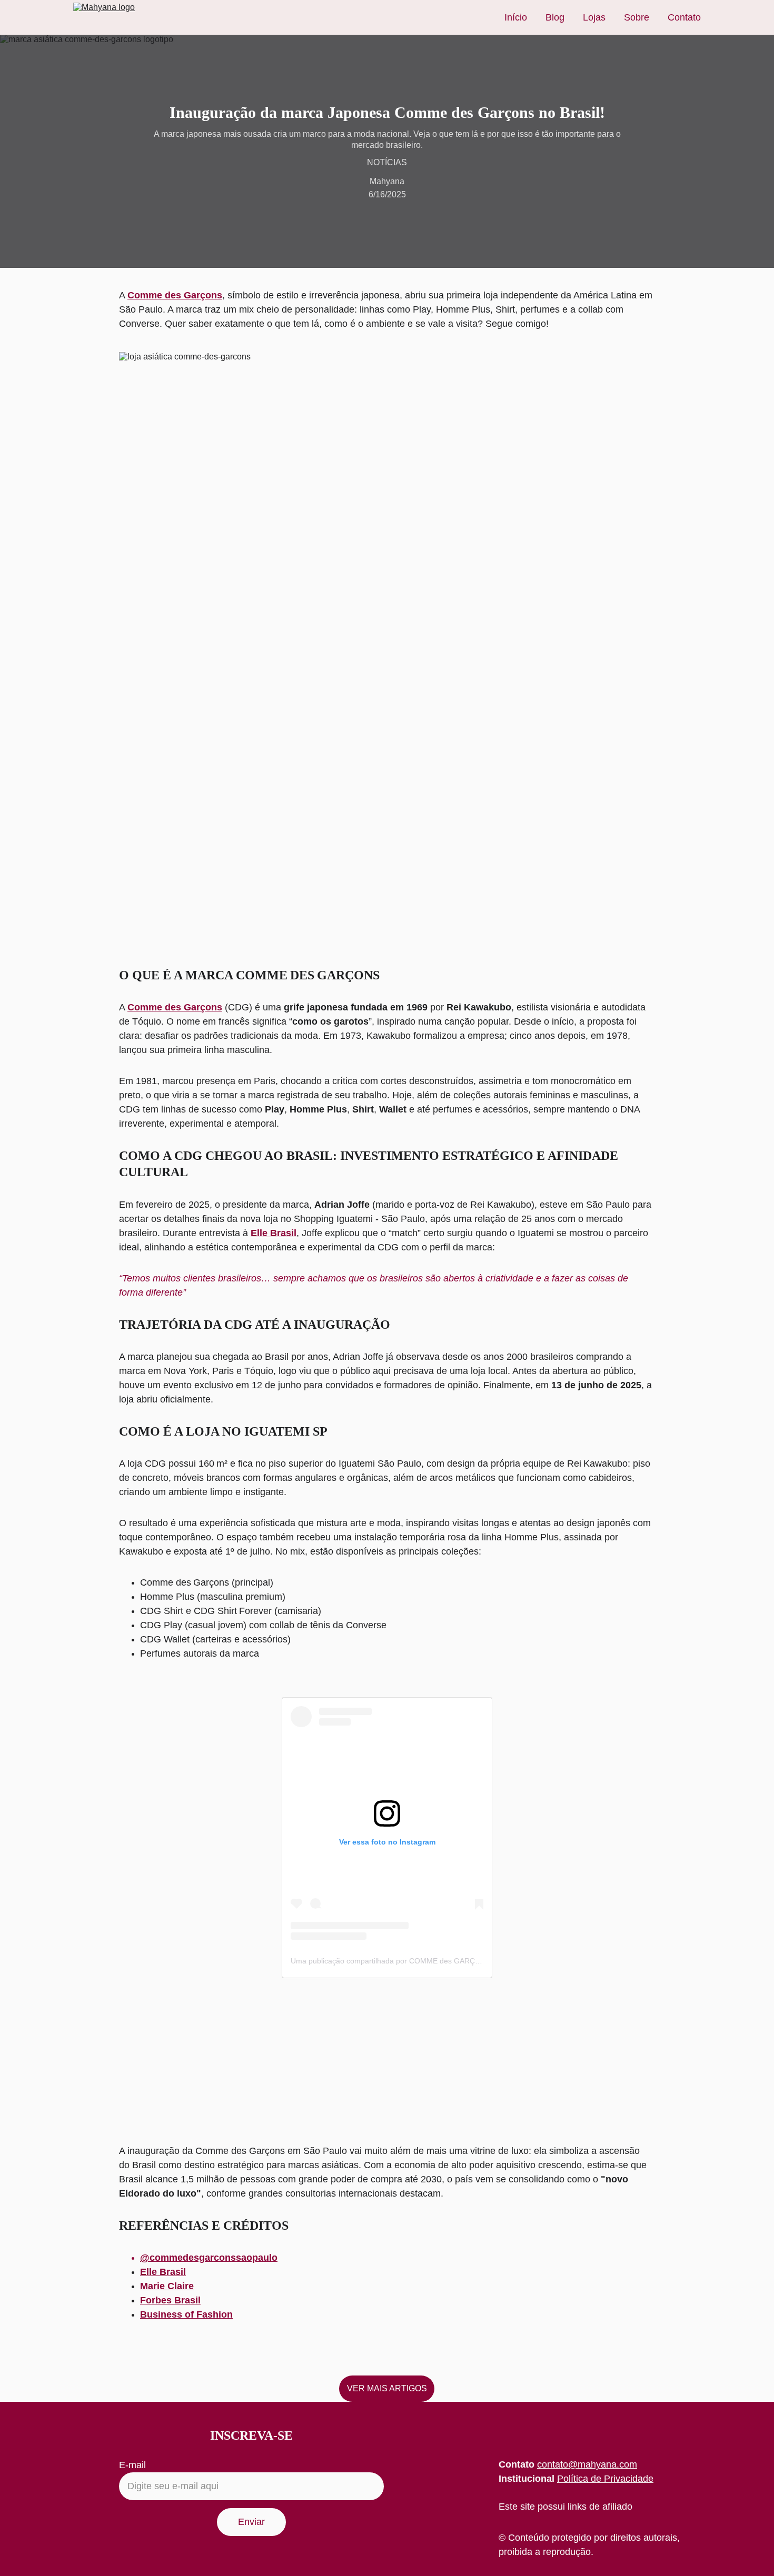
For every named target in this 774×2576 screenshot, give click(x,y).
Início (516, 17)
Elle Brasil (274, 1233)
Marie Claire (167, 2286)
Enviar (251, 2522)
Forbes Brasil (170, 2300)
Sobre (637, 17)
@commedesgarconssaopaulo (209, 2258)
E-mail (132, 2465)
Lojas (594, 17)
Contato (684, 17)
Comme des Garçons (175, 295)
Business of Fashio (183, 2314)
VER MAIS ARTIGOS (387, 2388)
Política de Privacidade (605, 2479)
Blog (555, 17)
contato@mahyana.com (587, 2464)
